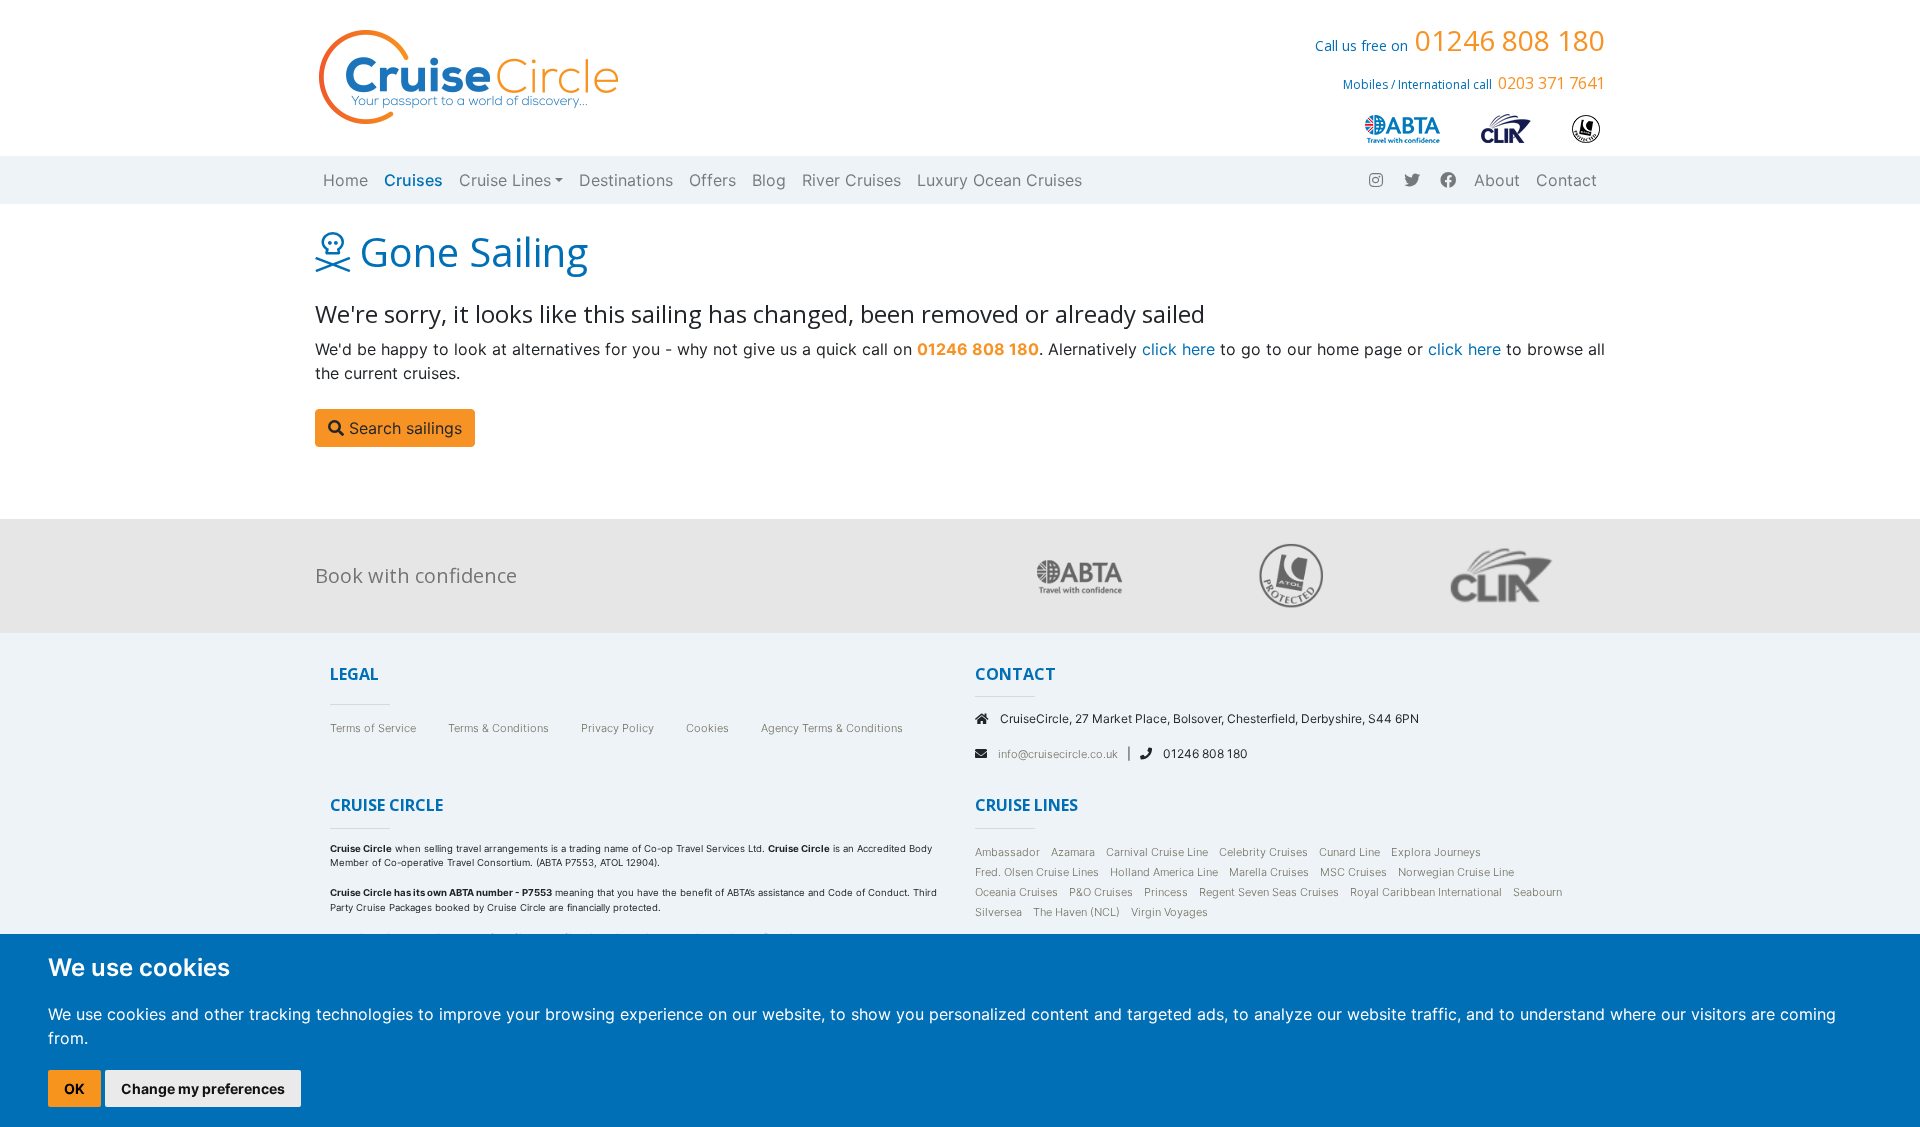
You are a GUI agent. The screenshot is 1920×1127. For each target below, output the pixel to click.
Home (345, 180)
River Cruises (851, 180)
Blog (769, 180)
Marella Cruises (1269, 872)
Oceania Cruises (1016, 892)
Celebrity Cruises (1263, 852)
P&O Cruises (1101, 892)
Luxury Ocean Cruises (999, 180)
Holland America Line (1164, 872)
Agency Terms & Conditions (832, 728)
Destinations (626, 180)
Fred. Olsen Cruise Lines (1037, 872)
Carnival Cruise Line (1157, 852)
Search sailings (403, 428)
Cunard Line (1349, 852)
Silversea (998, 912)
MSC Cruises (1353, 872)
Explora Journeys (1436, 852)
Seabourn (1537, 892)
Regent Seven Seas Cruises (1269, 892)
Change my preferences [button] (203, 1088)
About (1497, 180)
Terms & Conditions (498, 728)
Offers (712, 180)
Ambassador (1007, 852)
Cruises (413, 180)
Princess (1166, 892)
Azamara (1073, 852)
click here (1178, 349)
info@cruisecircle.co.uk (1059, 754)
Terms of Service (373, 728)
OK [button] (74, 1088)
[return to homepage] (467, 75)
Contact (1566, 180)
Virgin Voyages (1169, 912)
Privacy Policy (617, 728)
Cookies (707, 728)
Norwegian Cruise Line (1456, 872)
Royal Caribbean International (1426, 892)
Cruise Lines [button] (505, 180)
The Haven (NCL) (1076, 912)
